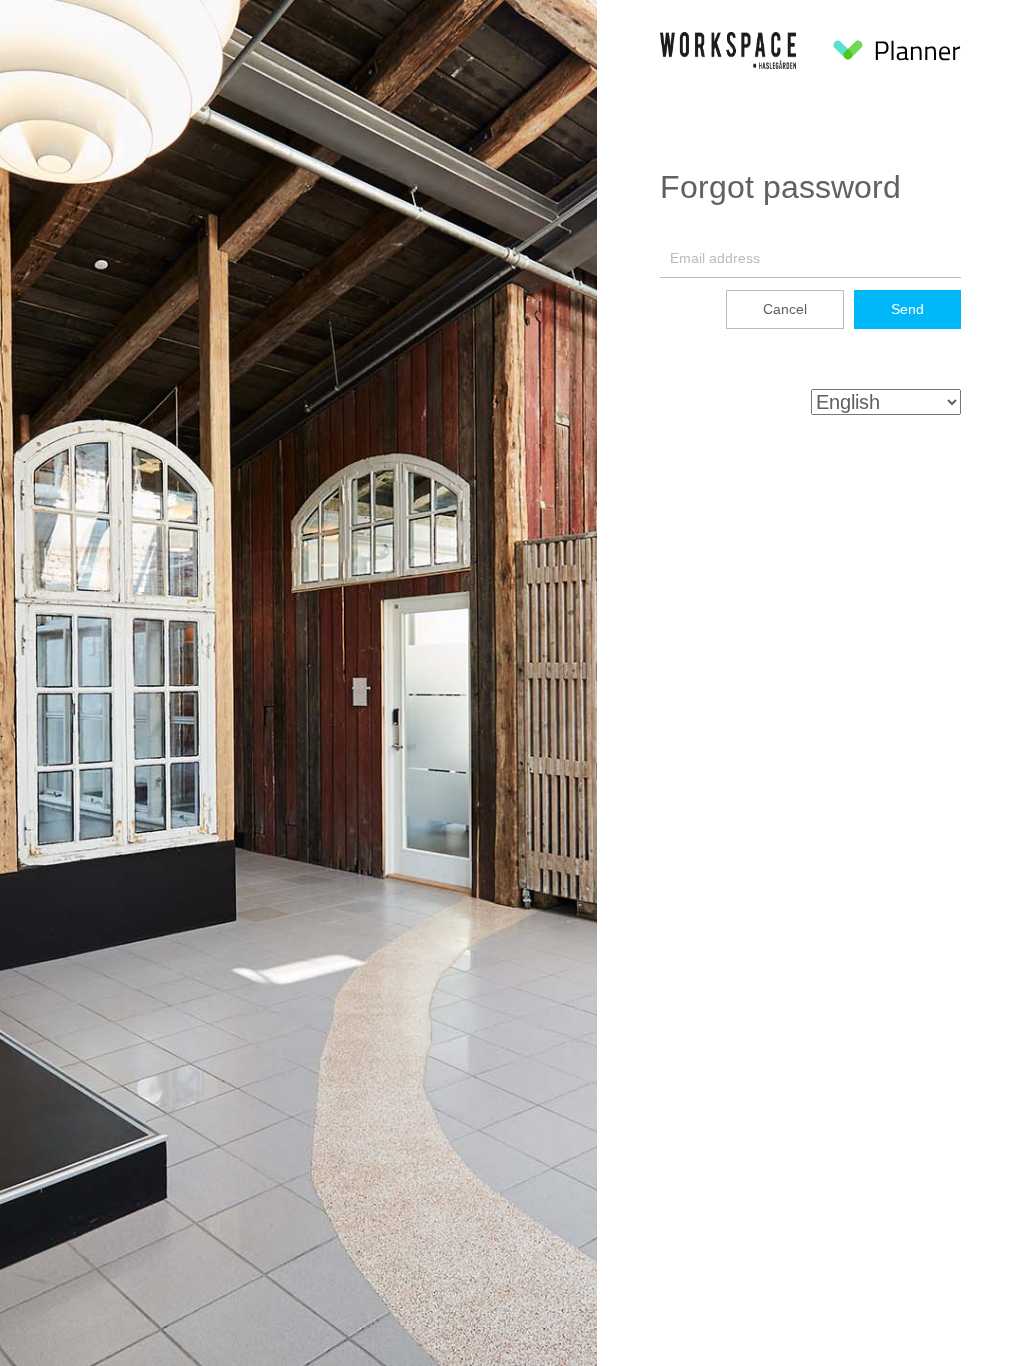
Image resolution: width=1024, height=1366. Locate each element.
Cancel (785, 309)
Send (907, 309)
